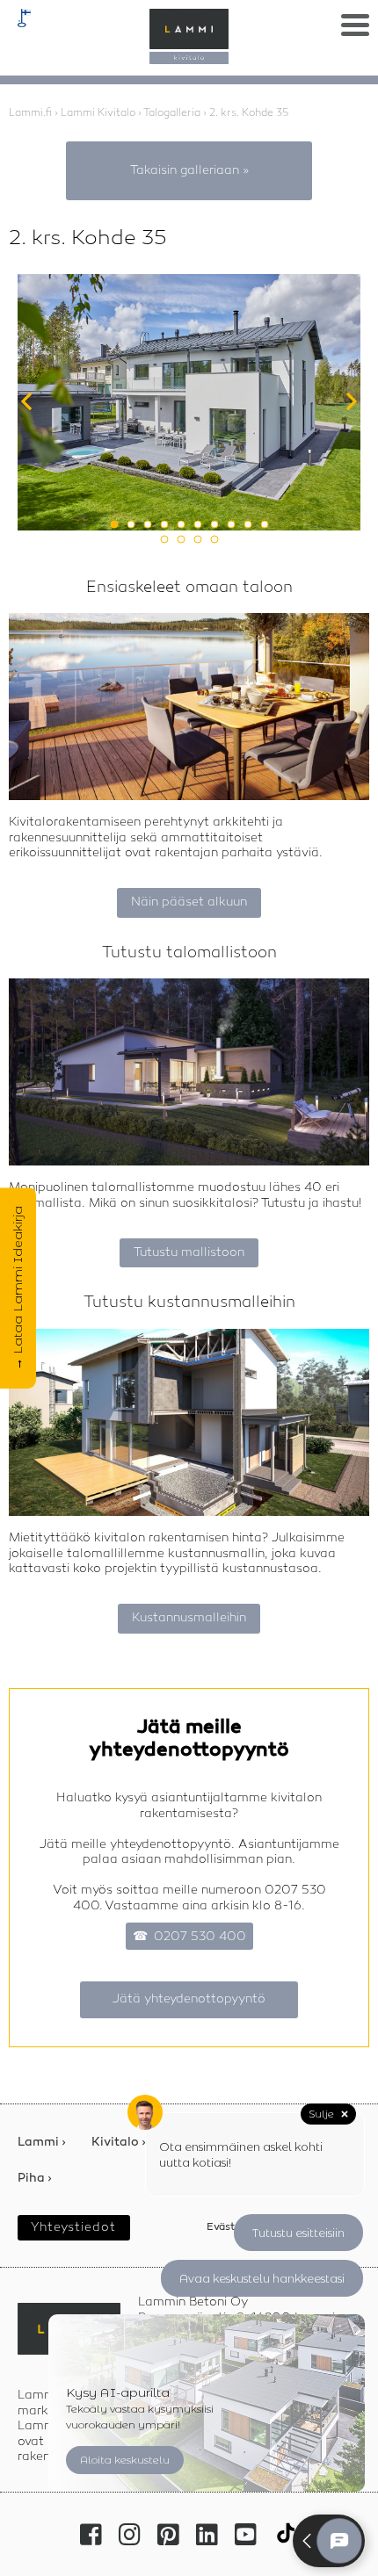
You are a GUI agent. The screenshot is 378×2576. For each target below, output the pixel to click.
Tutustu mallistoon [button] (189, 1252)
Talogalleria (172, 113)
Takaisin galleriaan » (189, 170)
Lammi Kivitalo (98, 113)
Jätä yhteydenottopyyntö (189, 1999)
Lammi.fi (30, 113)
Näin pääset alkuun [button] (189, 902)
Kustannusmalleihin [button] (189, 1618)
